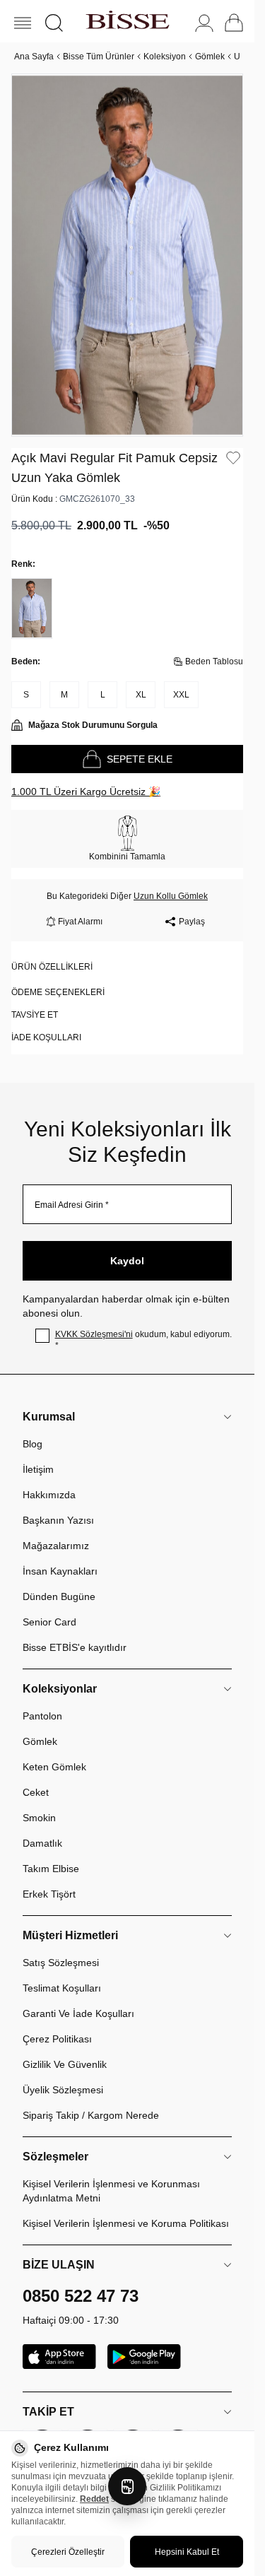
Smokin (39, 1801)
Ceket (36, 1776)
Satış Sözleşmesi (61, 1946)
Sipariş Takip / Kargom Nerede (91, 2099)
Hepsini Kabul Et (187, 2552)
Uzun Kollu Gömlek (171, 880)
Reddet (94, 2499)
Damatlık (42, 1827)
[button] (54, 23)
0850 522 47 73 (81, 2280)
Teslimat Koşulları (62, 1972)
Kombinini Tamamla (127, 840)
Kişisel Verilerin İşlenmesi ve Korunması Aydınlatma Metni (111, 2175)
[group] (127, 247)
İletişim (38, 1453)
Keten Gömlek (54, 1751)
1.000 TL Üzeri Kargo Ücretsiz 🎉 (86, 775)
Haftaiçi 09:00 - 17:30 (71, 2304)
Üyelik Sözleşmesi (63, 2074)
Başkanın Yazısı (58, 1504)
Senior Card (49, 1606)
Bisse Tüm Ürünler (99, 57)
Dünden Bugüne (59, 1580)
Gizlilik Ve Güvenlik (65, 2048)
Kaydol (127, 1245)
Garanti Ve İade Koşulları (78, 1997)
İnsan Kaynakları (60, 1555)
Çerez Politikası (57, 2023)
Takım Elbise (51, 1852)
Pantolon (42, 1700)
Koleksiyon (165, 57)
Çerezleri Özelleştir (68, 2552)
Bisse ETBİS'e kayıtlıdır (75, 1631)
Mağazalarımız (56, 1529)
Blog (33, 1428)
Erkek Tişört (49, 1878)
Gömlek (210, 57)
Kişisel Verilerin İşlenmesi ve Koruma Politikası (126, 2207)
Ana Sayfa (34, 57)
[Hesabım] (204, 23)
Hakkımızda (49, 1478)
